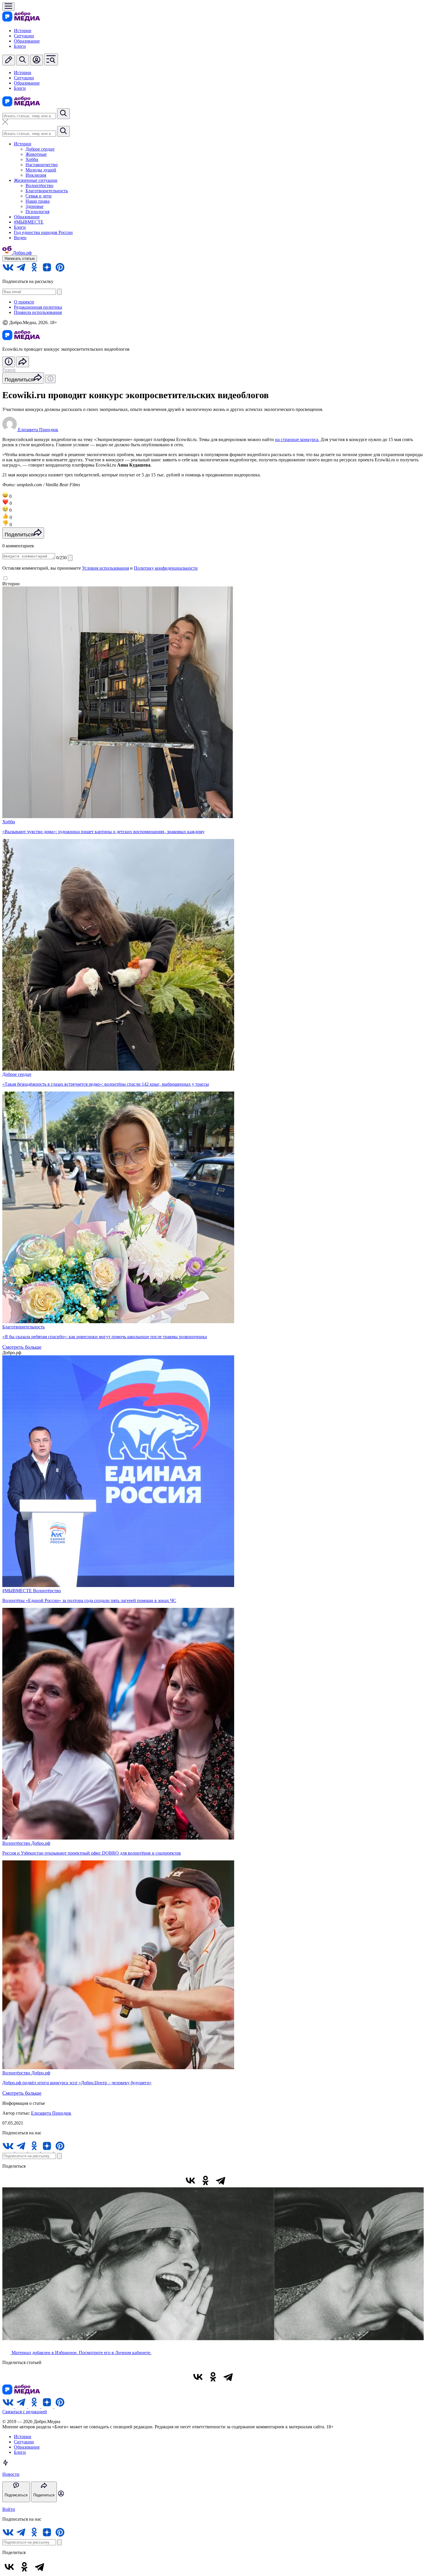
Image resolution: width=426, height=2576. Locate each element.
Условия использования (105, 568)
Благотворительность (47, 191)
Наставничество (42, 165)
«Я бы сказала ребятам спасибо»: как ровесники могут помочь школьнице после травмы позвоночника (105, 1337)
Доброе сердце (40, 149)
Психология (37, 212)
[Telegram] (221, 2180)
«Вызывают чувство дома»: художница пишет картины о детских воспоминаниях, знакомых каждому (103, 832)
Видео (20, 238)
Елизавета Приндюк (51, 2113)
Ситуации (24, 36)
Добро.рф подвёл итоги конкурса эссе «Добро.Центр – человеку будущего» (77, 2083)
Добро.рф (41, 1843)
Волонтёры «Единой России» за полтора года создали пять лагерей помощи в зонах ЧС (89, 1600)
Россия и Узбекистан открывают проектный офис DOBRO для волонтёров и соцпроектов (92, 1853)
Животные (36, 154)
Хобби (32, 159)
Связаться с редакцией (25, 2412)
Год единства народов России (43, 232)
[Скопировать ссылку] (236, 2180)
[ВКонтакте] (190, 2180)
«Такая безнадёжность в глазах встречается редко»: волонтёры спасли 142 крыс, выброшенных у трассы (106, 1084)
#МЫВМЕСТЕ (29, 222)
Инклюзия (36, 175)
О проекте (24, 302)
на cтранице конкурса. (297, 439)
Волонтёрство (39, 185)
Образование (27, 41)
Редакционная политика (38, 307)
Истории (23, 31)
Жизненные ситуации (36, 180)
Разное (9, 370)
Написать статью (20, 258)
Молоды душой (41, 170)
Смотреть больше (22, 1347)
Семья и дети (39, 196)
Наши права (38, 201)
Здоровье (34, 206)
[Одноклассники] (205, 2180)
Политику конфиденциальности (166, 568)
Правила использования (38, 312)
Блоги (20, 46)
